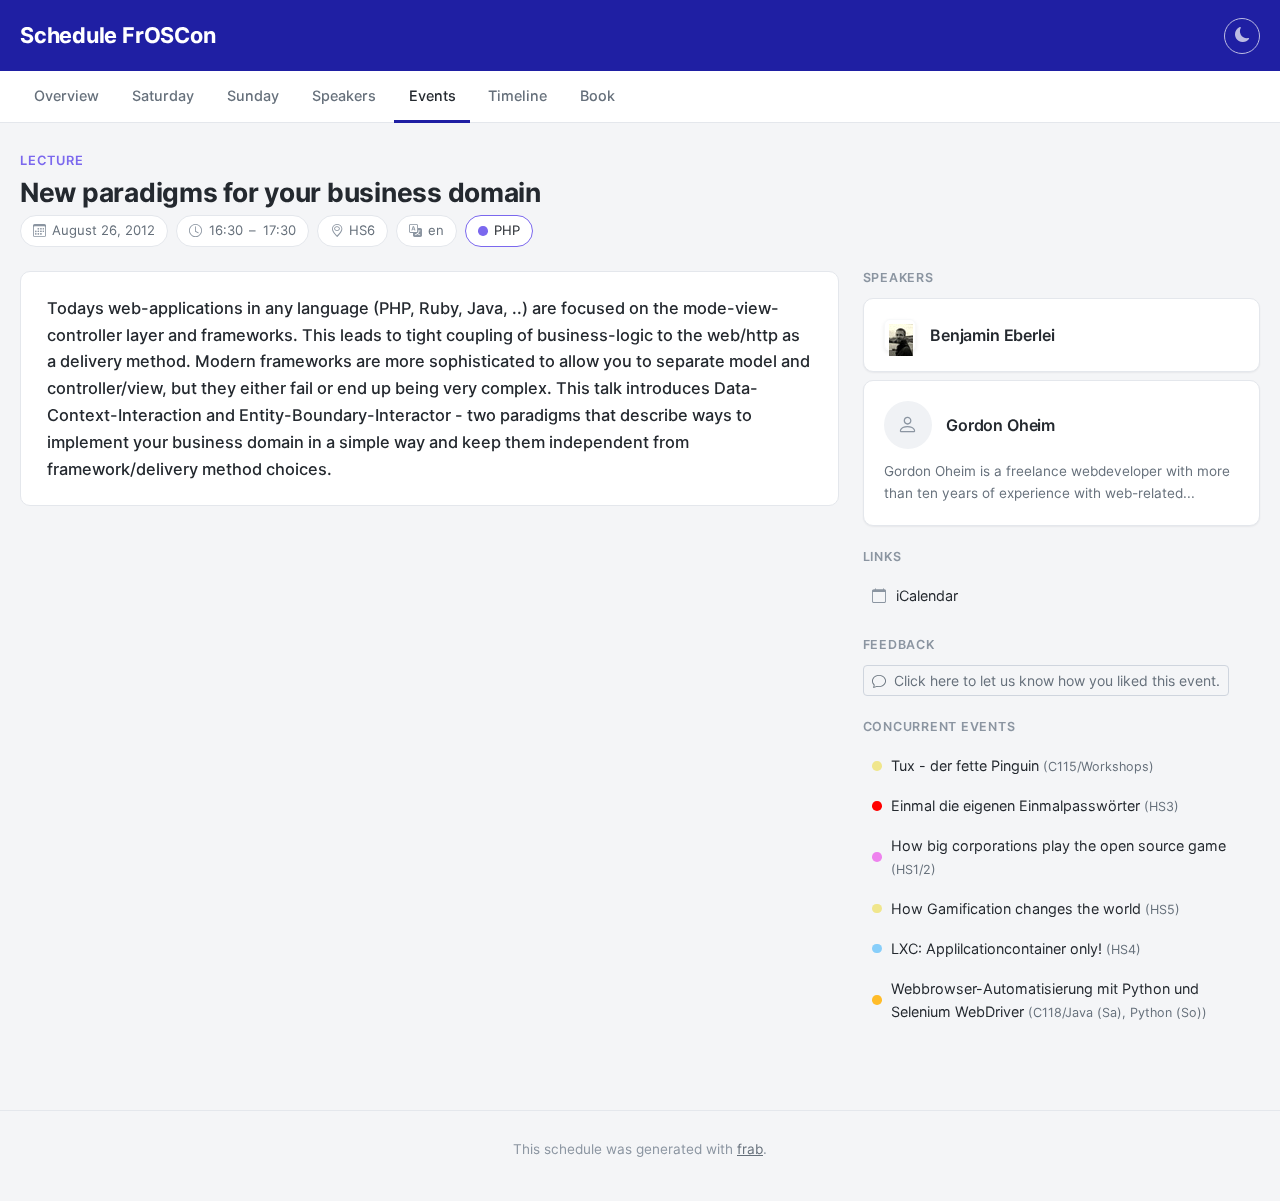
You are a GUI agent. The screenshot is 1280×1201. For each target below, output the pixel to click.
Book (597, 95)
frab (750, 1149)
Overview (66, 95)
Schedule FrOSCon (118, 35)
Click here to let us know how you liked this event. (1055, 680)
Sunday (253, 95)
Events (432, 95)
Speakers (344, 95)
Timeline (517, 95)
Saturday (163, 95)
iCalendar (927, 595)
